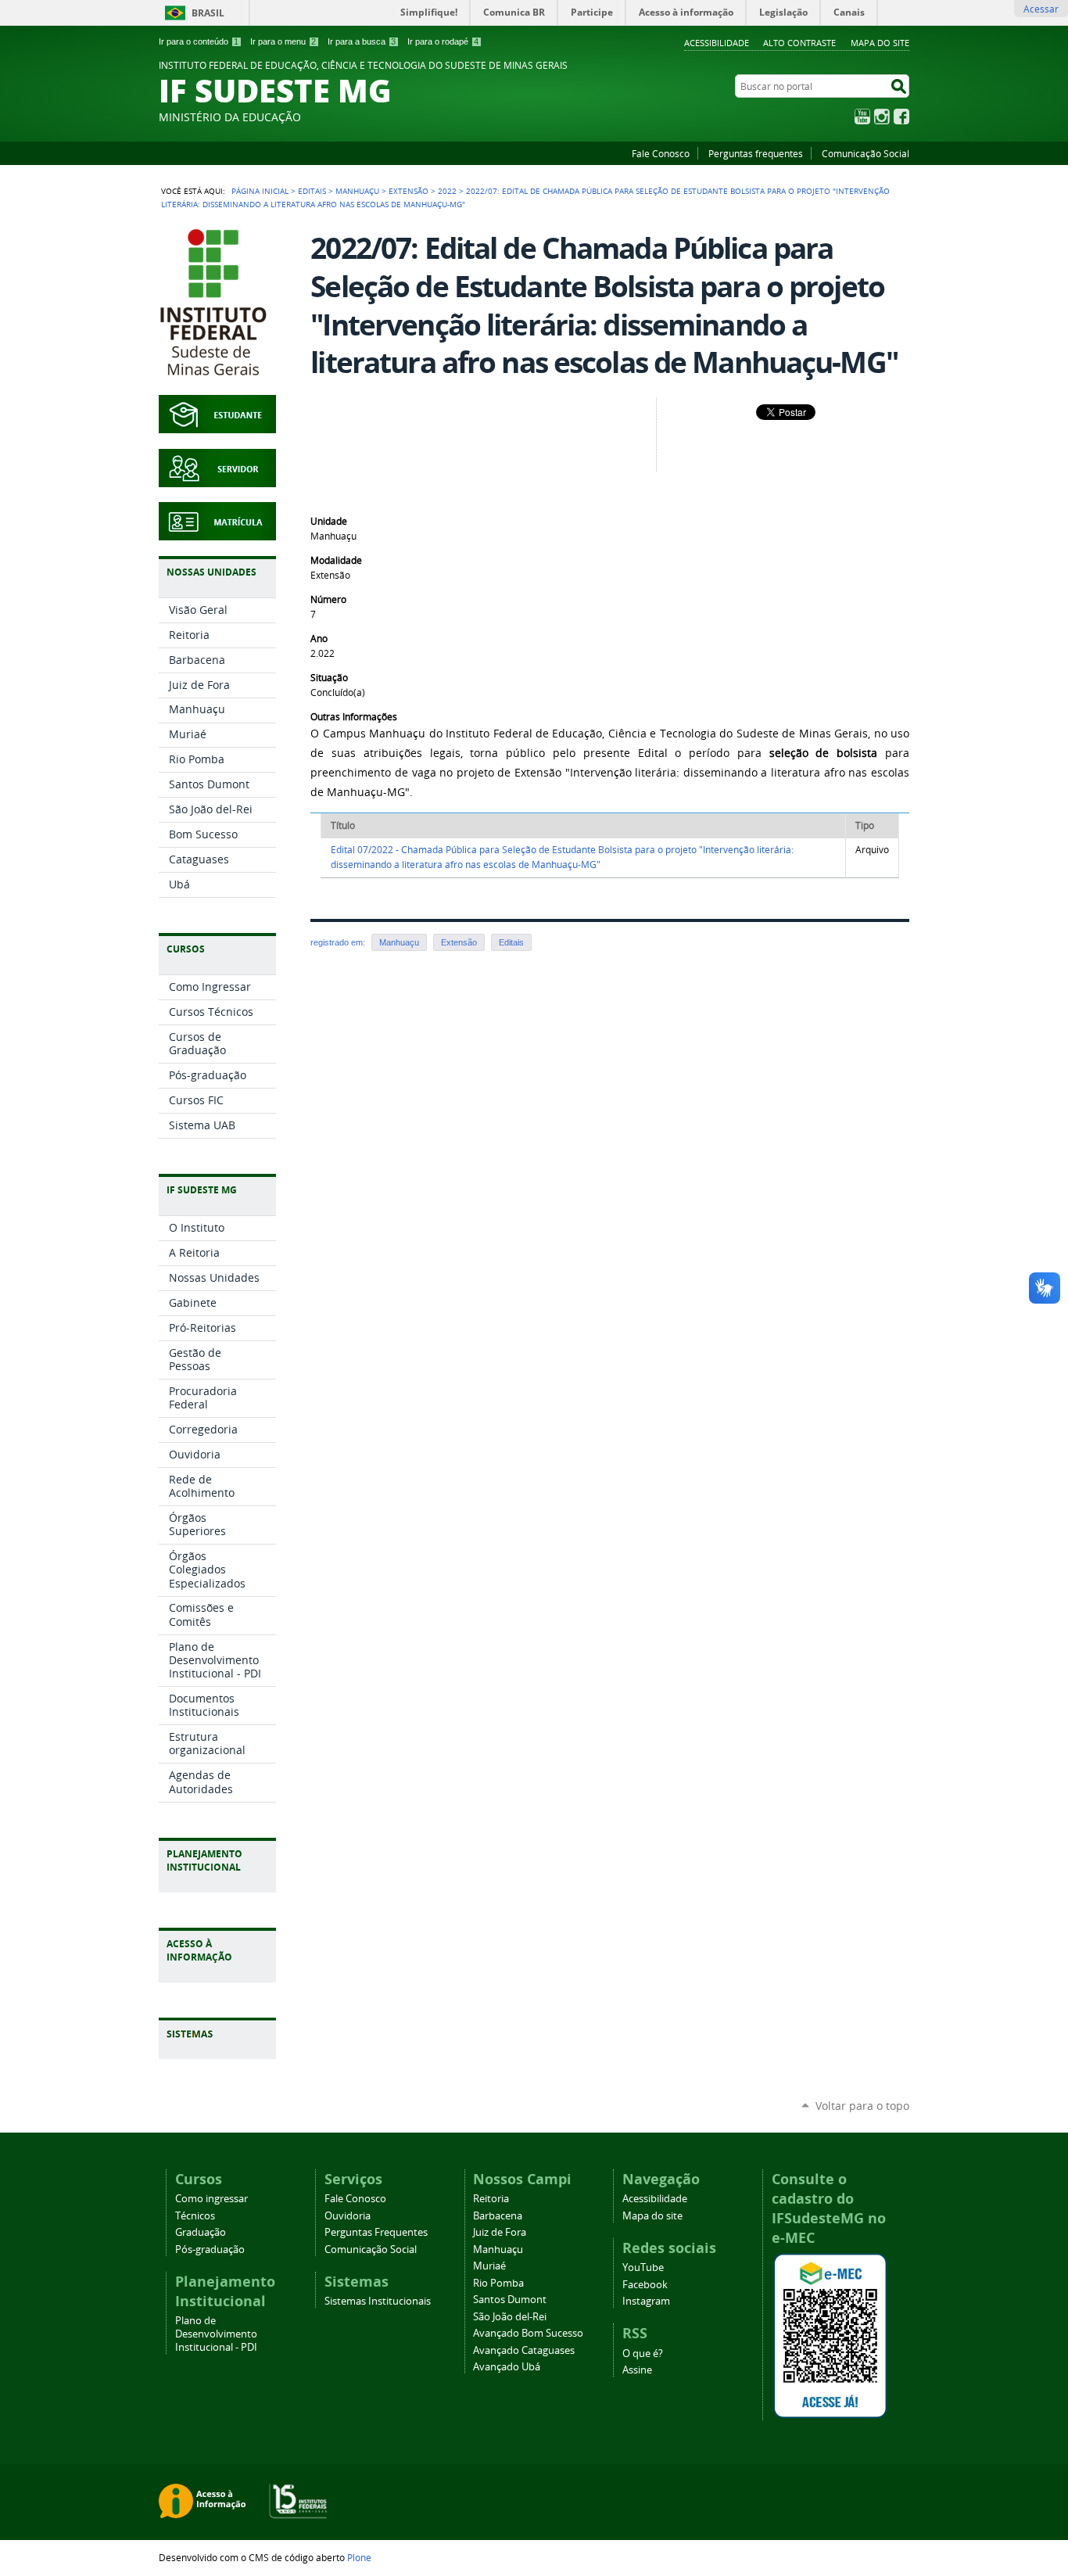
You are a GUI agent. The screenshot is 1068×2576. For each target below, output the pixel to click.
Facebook (901, 117)
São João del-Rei (510, 2317)
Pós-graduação (210, 2250)
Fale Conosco (661, 153)
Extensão (409, 191)
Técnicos (195, 2216)
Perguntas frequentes (756, 153)
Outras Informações (354, 717)
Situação (329, 678)
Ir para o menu (283, 41)
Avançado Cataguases (524, 2350)
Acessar (1041, 9)
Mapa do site (880, 43)
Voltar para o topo (862, 2106)
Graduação (201, 2232)
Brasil (208, 13)
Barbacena (498, 2216)
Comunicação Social (866, 153)
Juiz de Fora (500, 2232)
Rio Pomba (498, 2283)
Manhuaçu (357, 191)
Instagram (882, 117)
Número (328, 599)
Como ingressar (211, 2199)
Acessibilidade (717, 43)
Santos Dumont (510, 2300)
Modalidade (336, 560)
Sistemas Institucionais (378, 2301)
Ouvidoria (348, 2216)
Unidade (329, 521)
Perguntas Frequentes (376, 2232)
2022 (447, 191)
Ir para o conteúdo (199, 41)
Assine (637, 2370)
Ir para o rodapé (443, 41)
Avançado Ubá (507, 2367)
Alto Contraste (799, 43)
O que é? (643, 2354)
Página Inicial (260, 191)
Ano (319, 639)
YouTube (862, 117)
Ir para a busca (362, 41)
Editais (312, 191)
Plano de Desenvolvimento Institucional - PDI (216, 2334)
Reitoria (491, 2199)
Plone (359, 2557)
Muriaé (489, 2266)
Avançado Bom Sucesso (528, 2333)
